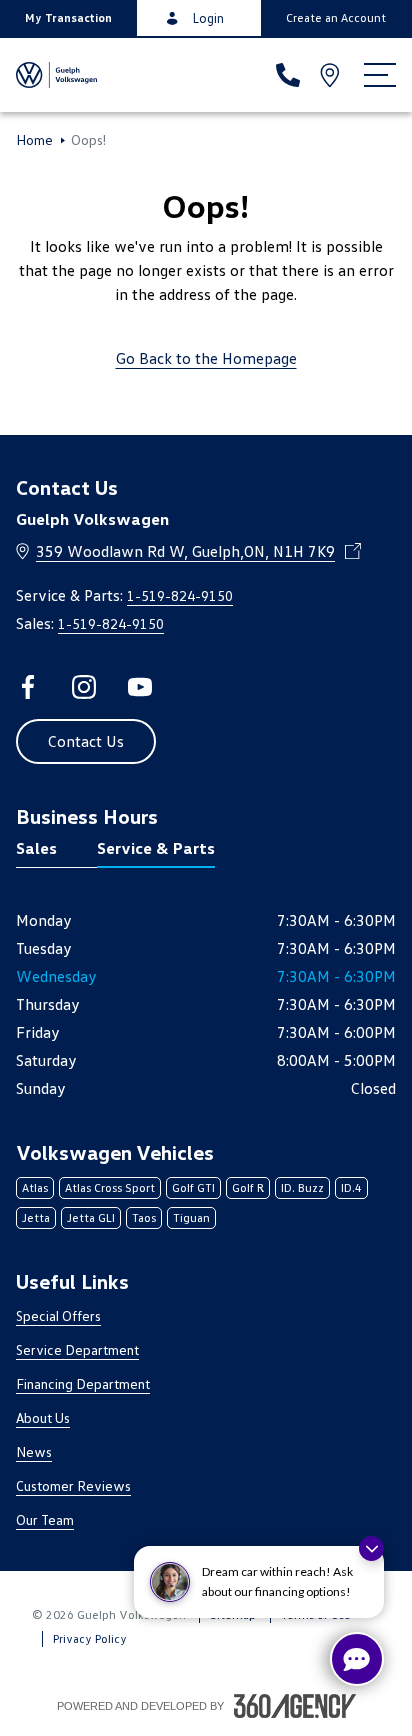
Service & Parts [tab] (156, 848)
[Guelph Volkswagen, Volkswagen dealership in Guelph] (56, 75)
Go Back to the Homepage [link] (206, 358)
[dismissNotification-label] (371, 1548)
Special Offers (58, 1315)
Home (34, 140)
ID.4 (351, 1187)
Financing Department (83, 1383)
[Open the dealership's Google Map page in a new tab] (332, 75)
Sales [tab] (36, 848)
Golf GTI (193, 1187)
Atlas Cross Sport (110, 1187)
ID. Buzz (302, 1187)
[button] (68, 18)
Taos (144, 1217)
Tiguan (191, 1217)
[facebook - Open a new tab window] (28, 687)
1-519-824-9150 (180, 595)
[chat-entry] (357, 1659)
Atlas (35, 1187)
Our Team (45, 1519)
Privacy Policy (90, 1638)
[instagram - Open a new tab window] (84, 687)
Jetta (36, 1217)
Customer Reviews (73, 1485)
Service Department (77, 1349)
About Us (43, 1417)
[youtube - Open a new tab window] (140, 687)
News (34, 1451)
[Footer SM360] (295, 1706)
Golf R (248, 1187)
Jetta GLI (91, 1217)
